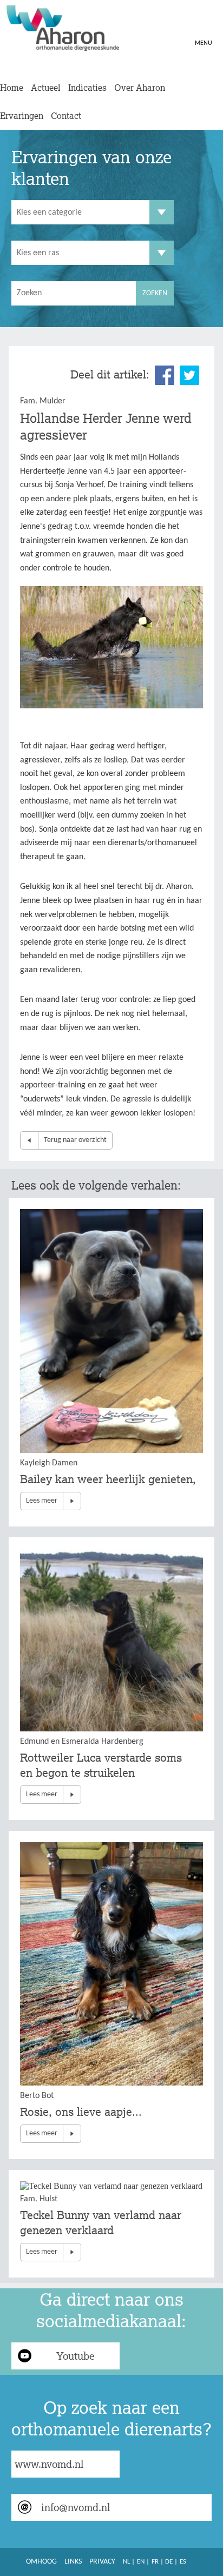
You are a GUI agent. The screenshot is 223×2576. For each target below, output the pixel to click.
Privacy (102, 2562)
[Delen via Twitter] (189, 375)
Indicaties (87, 88)
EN (141, 2562)
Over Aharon (140, 88)
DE (169, 2562)
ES (183, 2562)
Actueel (46, 88)
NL (126, 2562)
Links (73, 2562)
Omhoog (41, 2562)
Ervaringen (22, 116)
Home (12, 88)
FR (155, 2562)
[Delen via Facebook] (165, 375)
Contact (66, 116)
